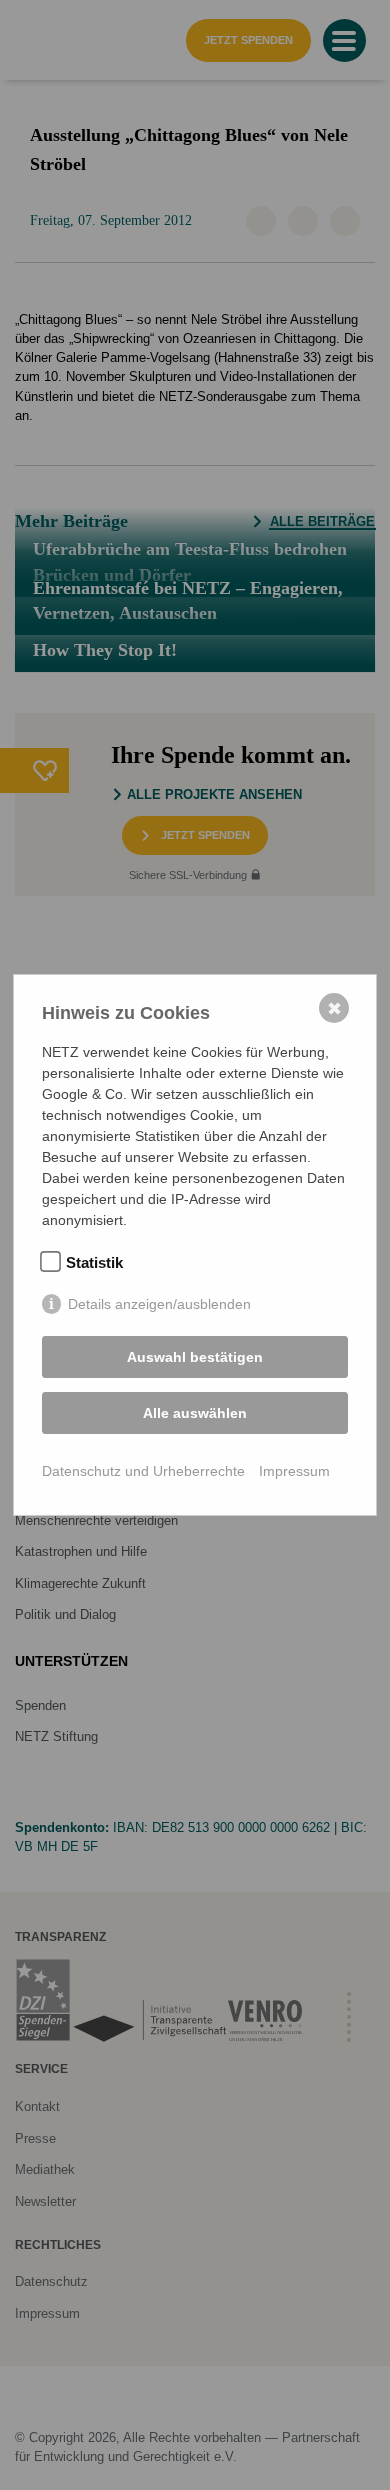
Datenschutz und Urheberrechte (143, 1471)
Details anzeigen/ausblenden (159, 1304)
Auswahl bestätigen (195, 1357)
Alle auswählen (195, 1413)
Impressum (294, 1471)
